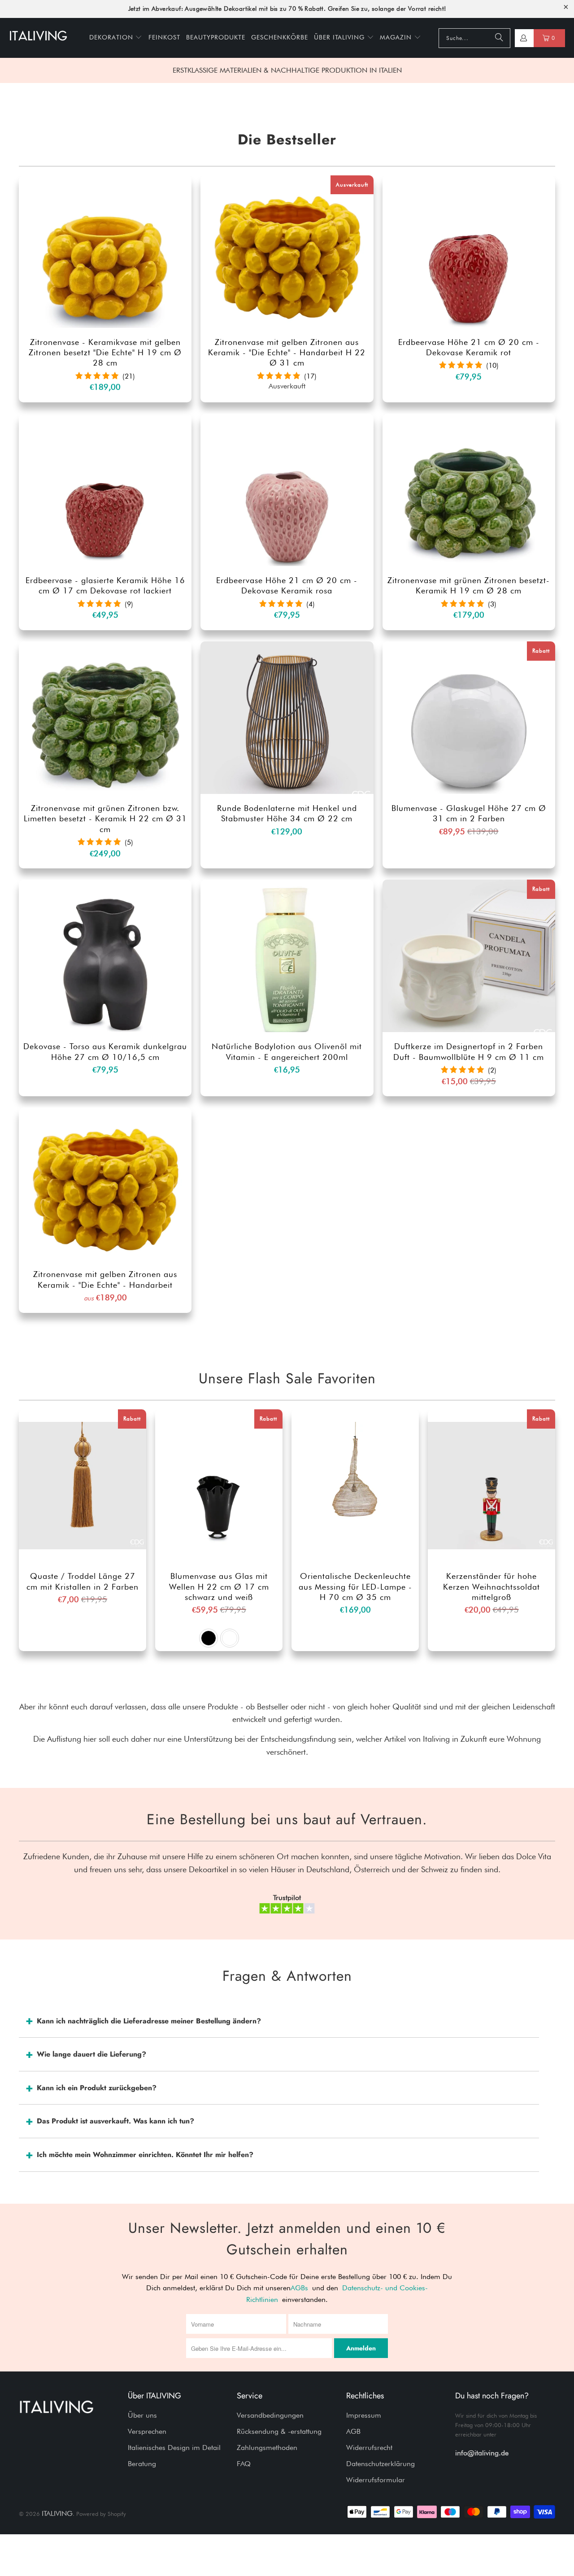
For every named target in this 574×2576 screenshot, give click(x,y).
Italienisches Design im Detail (174, 2447)
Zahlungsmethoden (267, 2447)
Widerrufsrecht (369, 2447)
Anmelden (361, 2348)
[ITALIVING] (38, 38)
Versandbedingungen (270, 2415)
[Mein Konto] (523, 38)
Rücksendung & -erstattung (279, 2431)
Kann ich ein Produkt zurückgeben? (97, 2088)
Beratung (142, 2464)
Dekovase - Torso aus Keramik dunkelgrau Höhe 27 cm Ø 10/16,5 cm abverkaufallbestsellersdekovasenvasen (105, 956)
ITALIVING (57, 2513)
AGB (353, 2431)
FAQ (244, 2464)
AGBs (299, 2288)
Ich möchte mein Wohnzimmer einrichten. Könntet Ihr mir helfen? (145, 2155)
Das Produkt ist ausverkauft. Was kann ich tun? (115, 2121)
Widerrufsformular (376, 2480)
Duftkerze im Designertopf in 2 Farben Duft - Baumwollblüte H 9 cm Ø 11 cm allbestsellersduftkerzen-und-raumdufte (469, 956)
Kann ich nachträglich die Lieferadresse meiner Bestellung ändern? (149, 2021)
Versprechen (147, 2431)
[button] (116, 38)
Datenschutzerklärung (380, 2464)
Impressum (364, 2415)
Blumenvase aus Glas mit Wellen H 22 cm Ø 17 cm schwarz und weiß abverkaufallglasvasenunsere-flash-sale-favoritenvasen (219, 1486)
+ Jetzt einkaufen (105, 271)
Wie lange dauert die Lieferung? (91, 2054)
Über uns (142, 2415)
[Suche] (499, 38)
